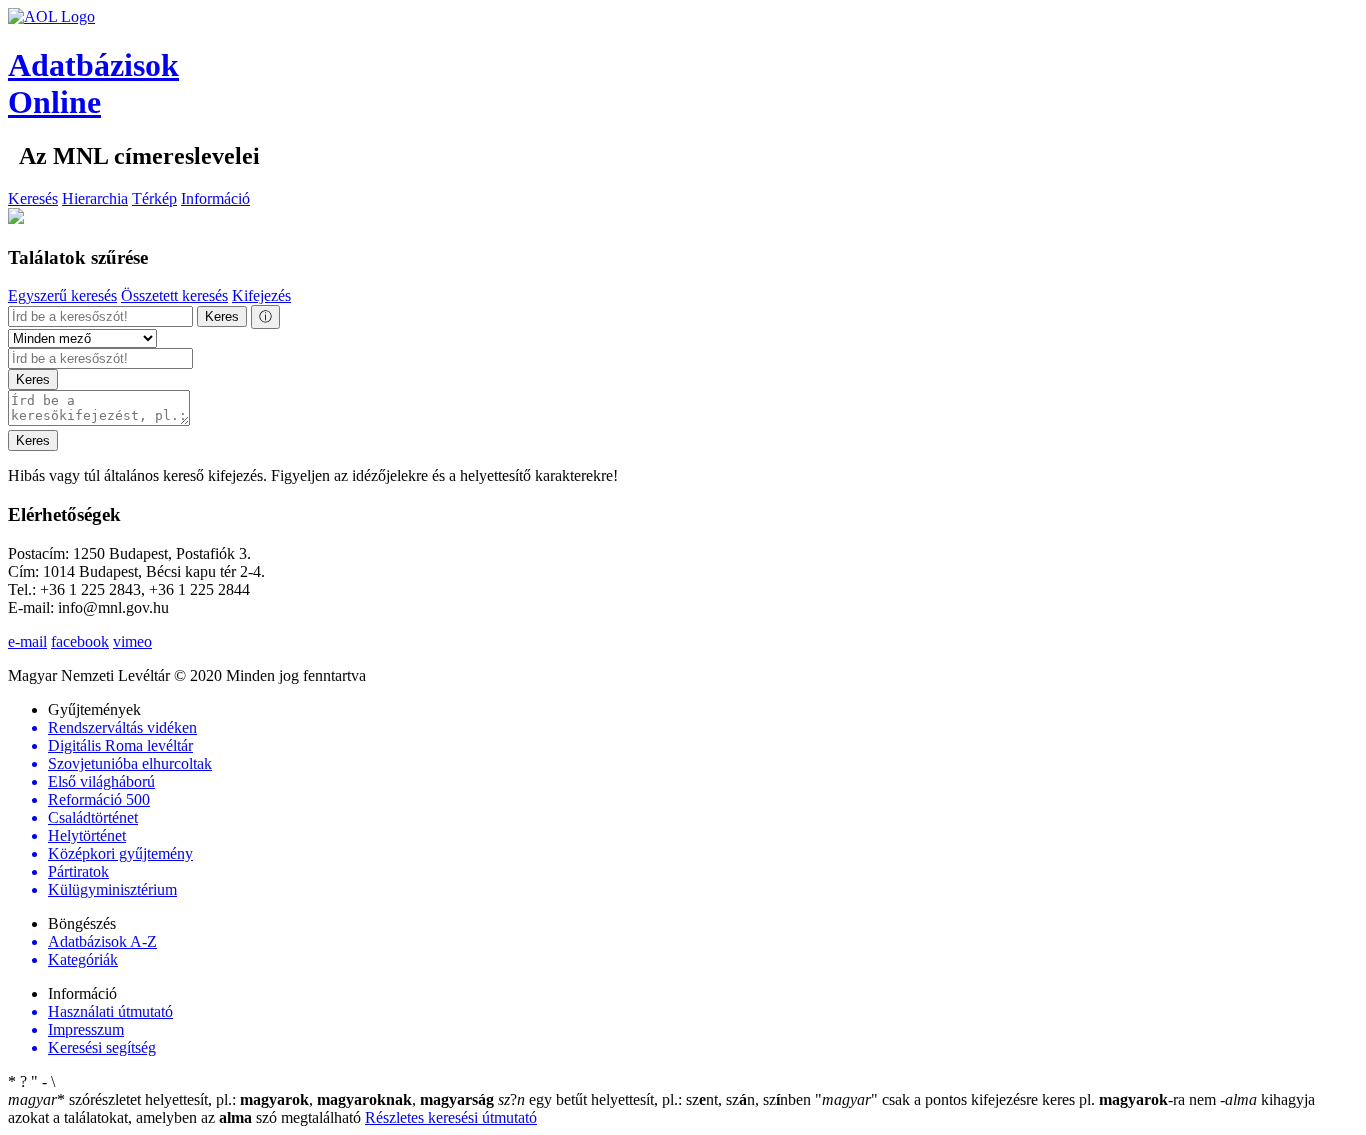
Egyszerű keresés (62, 295)
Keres (222, 316)
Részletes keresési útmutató (451, 1117)
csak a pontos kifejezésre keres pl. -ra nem (1017, 1099)
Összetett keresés (174, 295)
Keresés (33, 198)
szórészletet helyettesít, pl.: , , (251, 1099)
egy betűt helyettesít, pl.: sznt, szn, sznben (656, 1099)
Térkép (154, 198)
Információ (215, 198)
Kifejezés (261, 295)
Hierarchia (95, 198)
